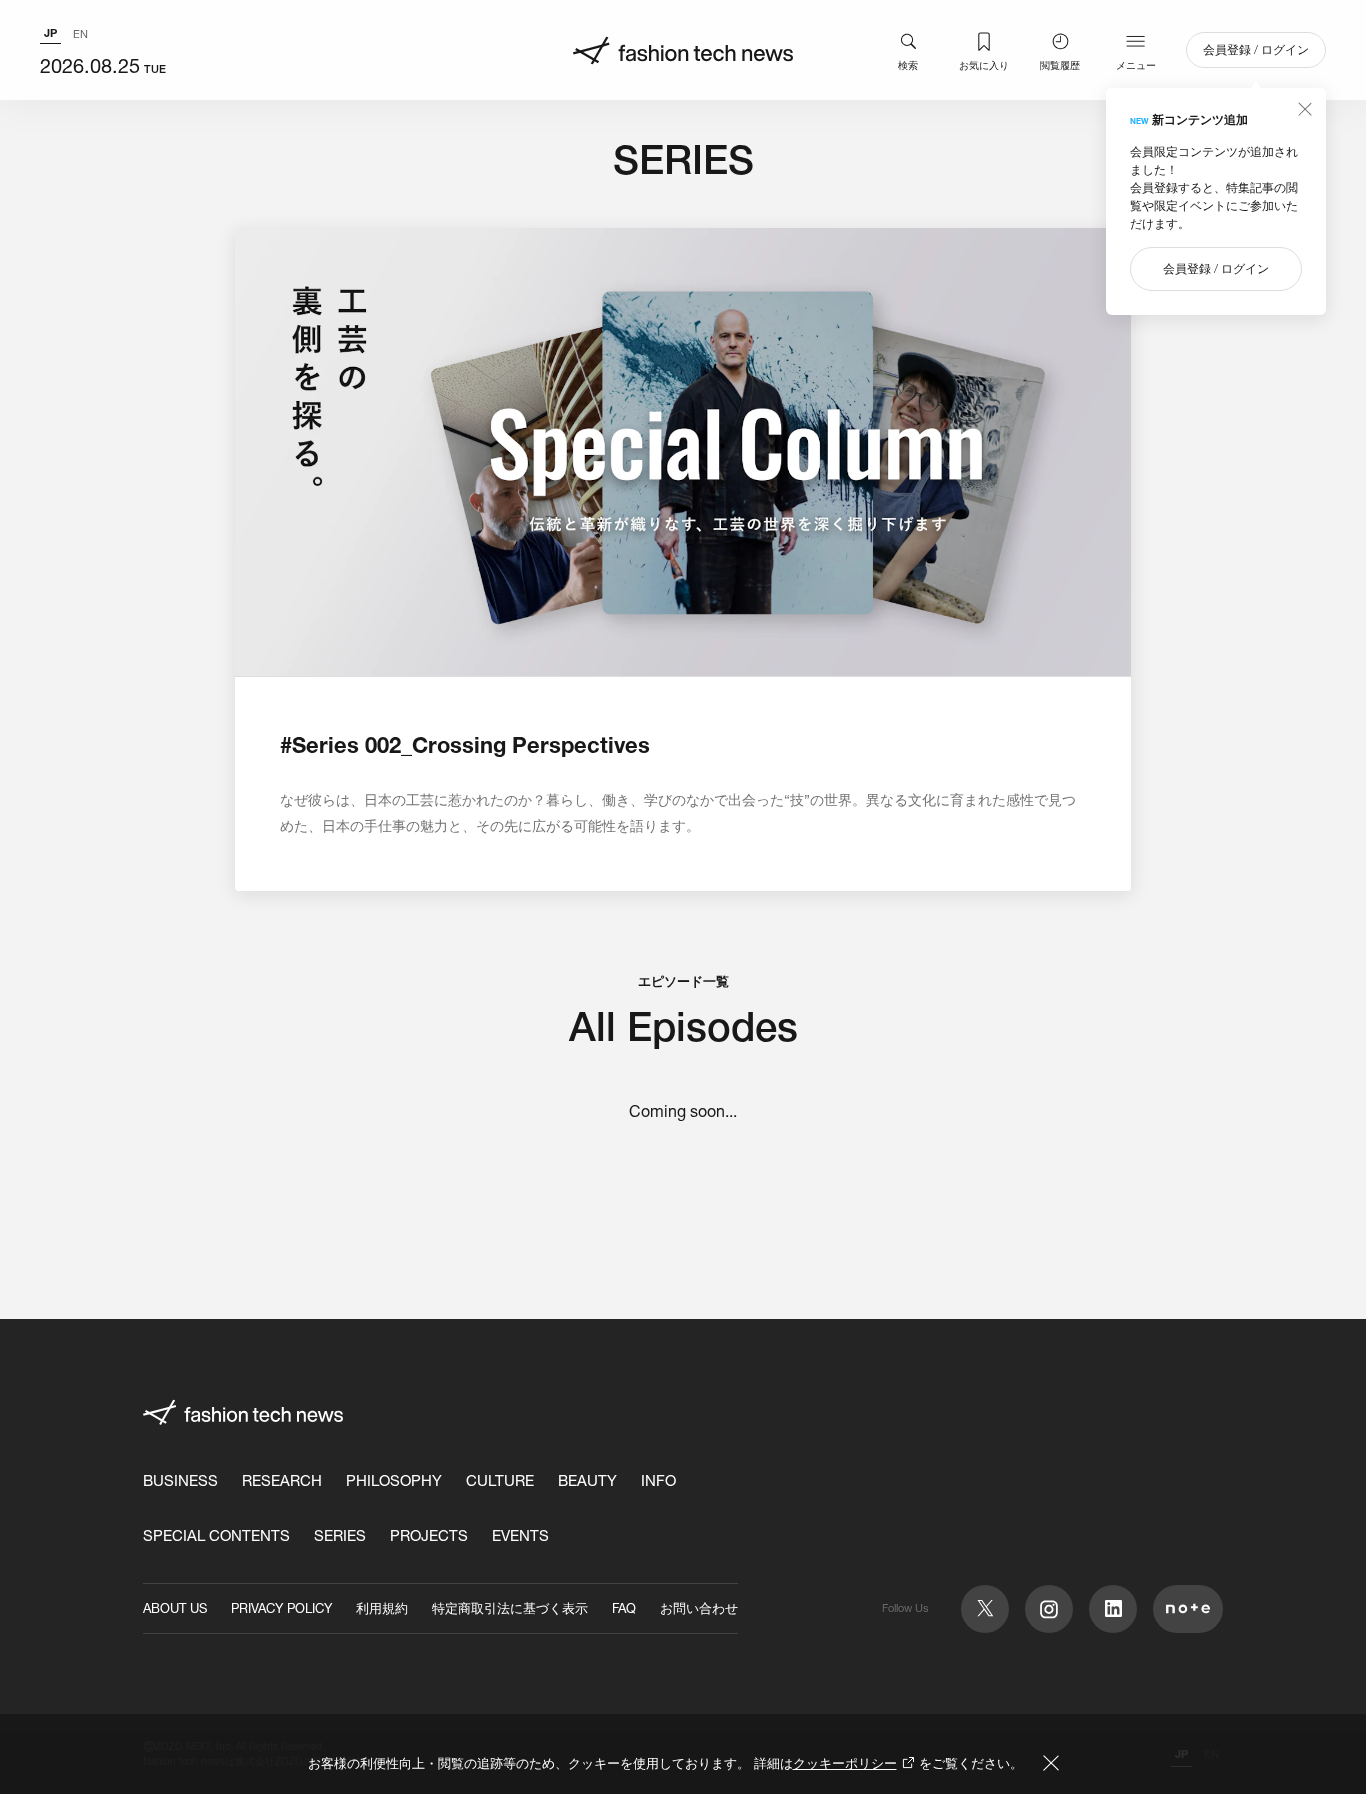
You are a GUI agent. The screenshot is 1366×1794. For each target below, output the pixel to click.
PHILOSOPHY (394, 1480)
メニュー (1136, 65)
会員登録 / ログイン (1256, 49)
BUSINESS (180, 1480)
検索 (908, 65)
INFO (658, 1480)
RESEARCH (282, 1480)
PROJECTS (429, 1535)
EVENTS (520, 1535)
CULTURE (500, 1480)
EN (80, 34)
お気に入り (984, 65)
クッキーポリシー (845, 1763)
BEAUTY (587, 1480)
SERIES (340, 1535)
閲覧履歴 (1060, 65)
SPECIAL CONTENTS (216, 1535)
